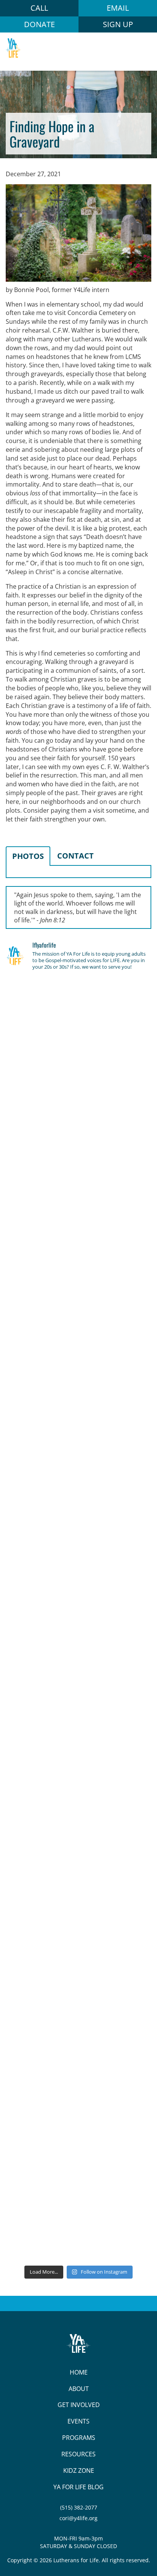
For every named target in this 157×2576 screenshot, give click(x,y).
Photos (28, 856)
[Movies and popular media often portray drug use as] (78, 1277)
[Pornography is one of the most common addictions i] (78, 2133)
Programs (79, 2438)
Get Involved (79, 2405)
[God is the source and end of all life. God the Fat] (78, 1105)
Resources (78, 2454)
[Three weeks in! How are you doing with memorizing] (78, 1448)
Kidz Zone (79, 2470)
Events (78, 2421)
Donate (39, 24)
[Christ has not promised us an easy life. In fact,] (78, 1534)
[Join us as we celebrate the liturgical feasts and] (78, 1362)
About (79, 2389)
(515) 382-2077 (79, 2507)
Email (118, 8)
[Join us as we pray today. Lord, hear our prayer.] (78, 1191)
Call (39, 8)
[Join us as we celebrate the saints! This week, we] (78, 1790)
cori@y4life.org (78, 2518)
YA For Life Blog (78, 2487)
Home (79, 2372)
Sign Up (118, 24)
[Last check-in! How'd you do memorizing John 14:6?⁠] (78, 1020)
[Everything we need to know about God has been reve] (78, 1961)
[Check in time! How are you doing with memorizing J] (78, 1876)
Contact (75, 856)
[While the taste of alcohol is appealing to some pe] (78, 1705)
